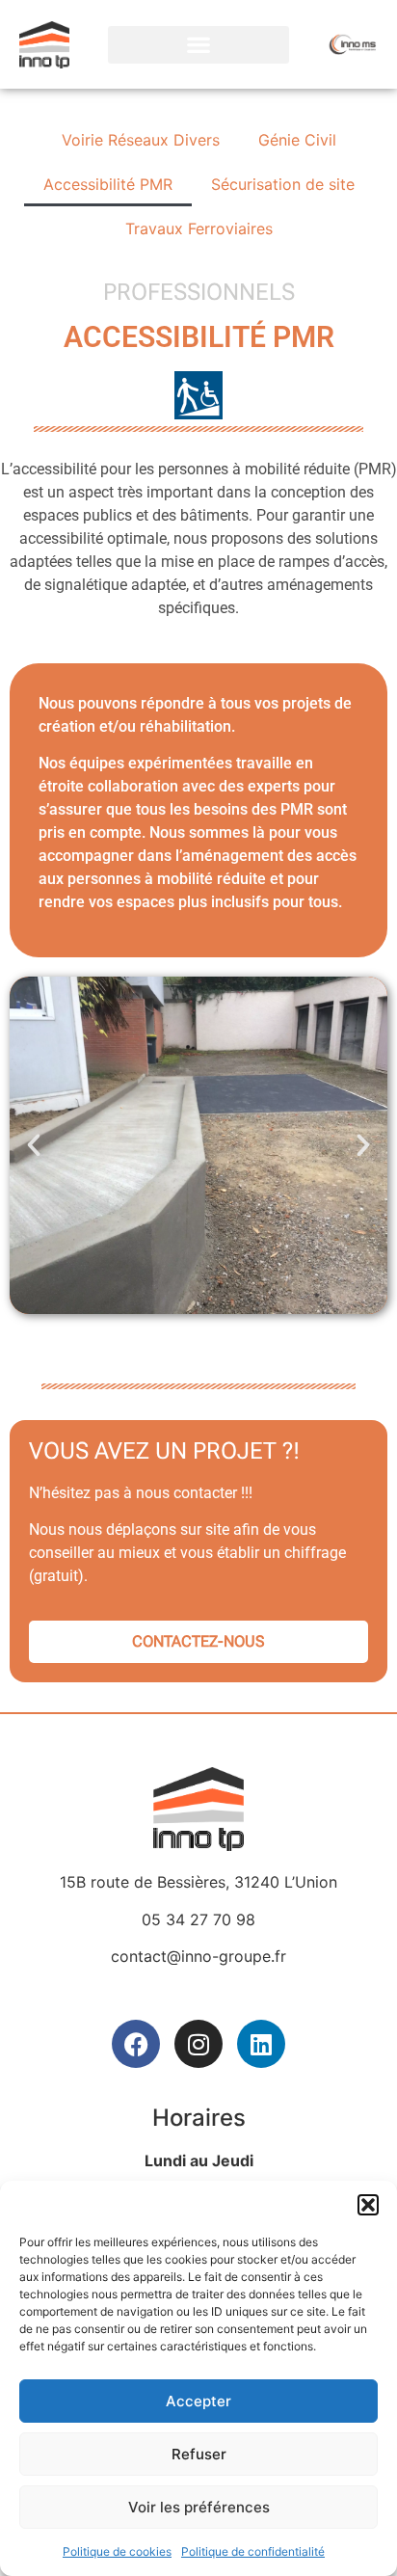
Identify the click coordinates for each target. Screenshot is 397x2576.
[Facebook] (136, 2044)
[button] (368, 2205)
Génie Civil (297, 140)
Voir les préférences (199, 2507)
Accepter (198, 2401)
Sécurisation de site (283, 184)
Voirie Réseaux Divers (141, 140)
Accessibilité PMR (108, 184)
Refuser (199, 2454)
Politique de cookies (117, 2551)
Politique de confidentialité (253, 2551)
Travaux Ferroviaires (199, 228)
